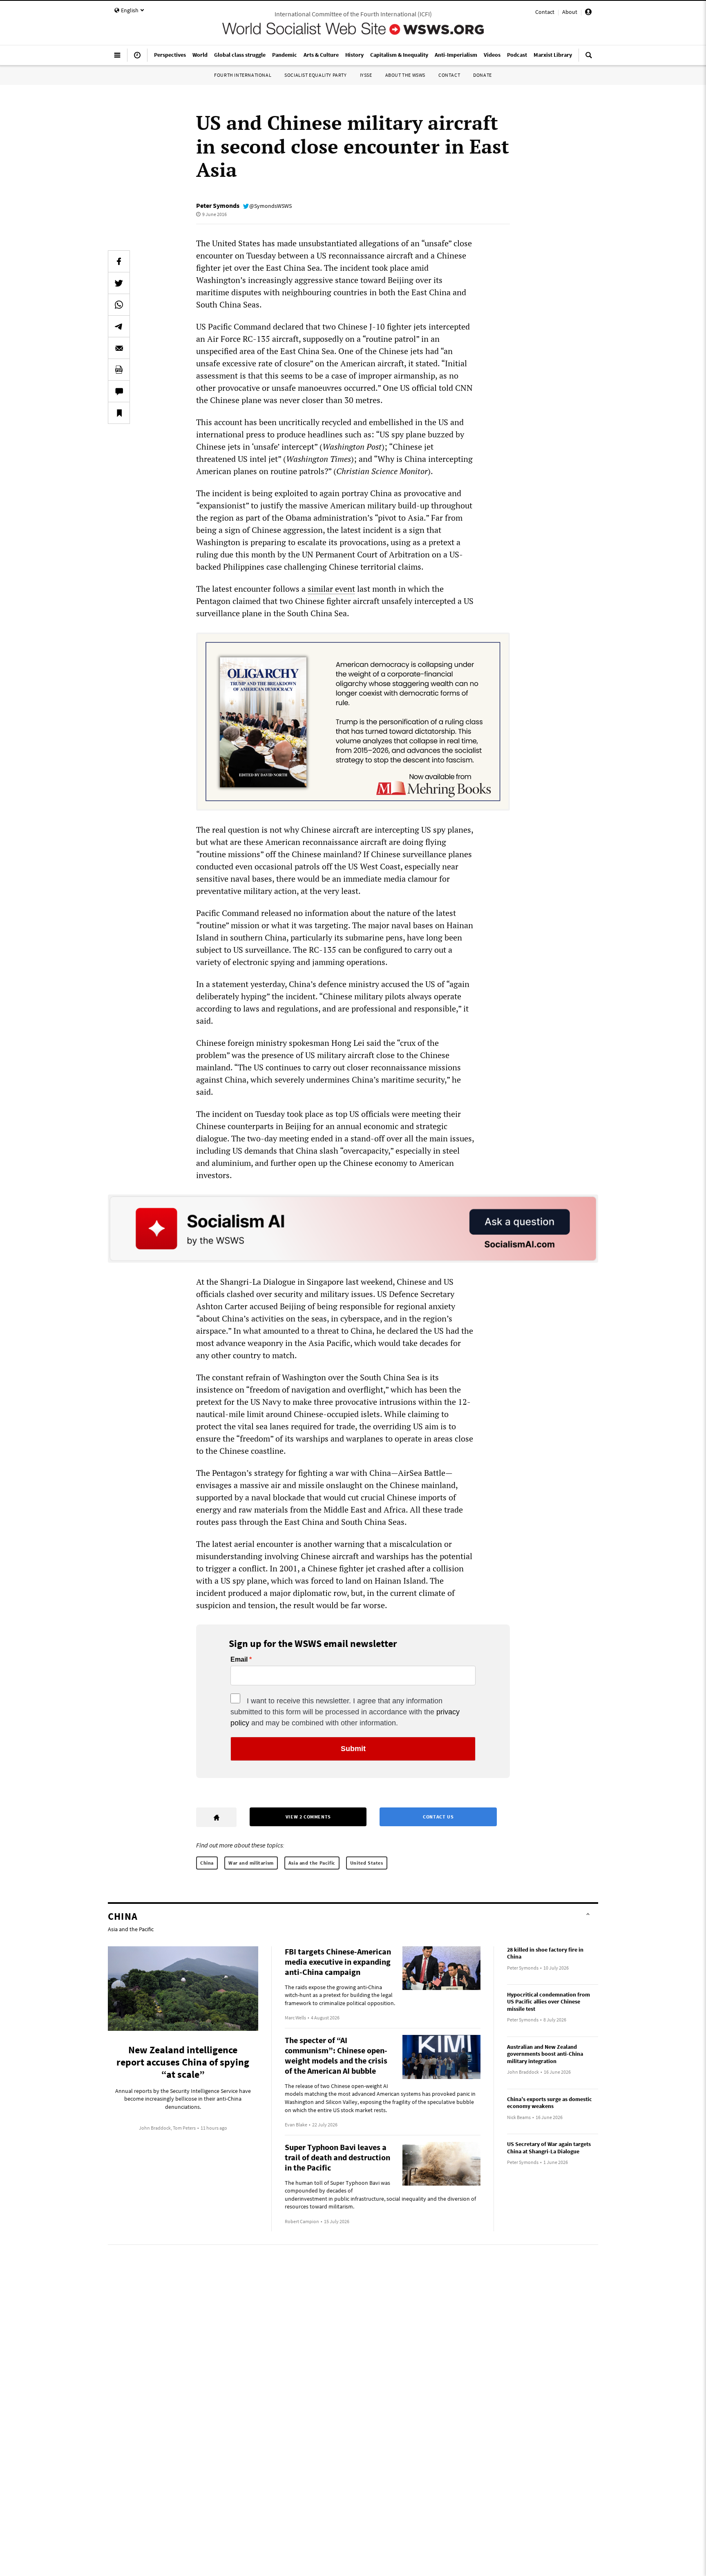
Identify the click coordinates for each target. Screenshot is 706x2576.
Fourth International (243, 75)
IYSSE (366, 75)
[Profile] (588, 13)
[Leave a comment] (119, 391)
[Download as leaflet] (119, 370)
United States (367, 1863)
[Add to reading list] (119, 413)
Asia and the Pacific (312, 1863)
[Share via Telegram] (119, 326)
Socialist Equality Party (315, 75)
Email (239, 1660)
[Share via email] (119, 348)
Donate (483, 75)
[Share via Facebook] (119, 261)
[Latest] (137, 58)
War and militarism (251, 1863)
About (570, 12)
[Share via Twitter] (119, 283)
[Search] (589, 58)
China (207, 1863)
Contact (545, 12)
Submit (353, 1749)
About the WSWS (405, 75)
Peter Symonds (218, 205)
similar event (331, 589)
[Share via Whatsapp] (119, 305)
